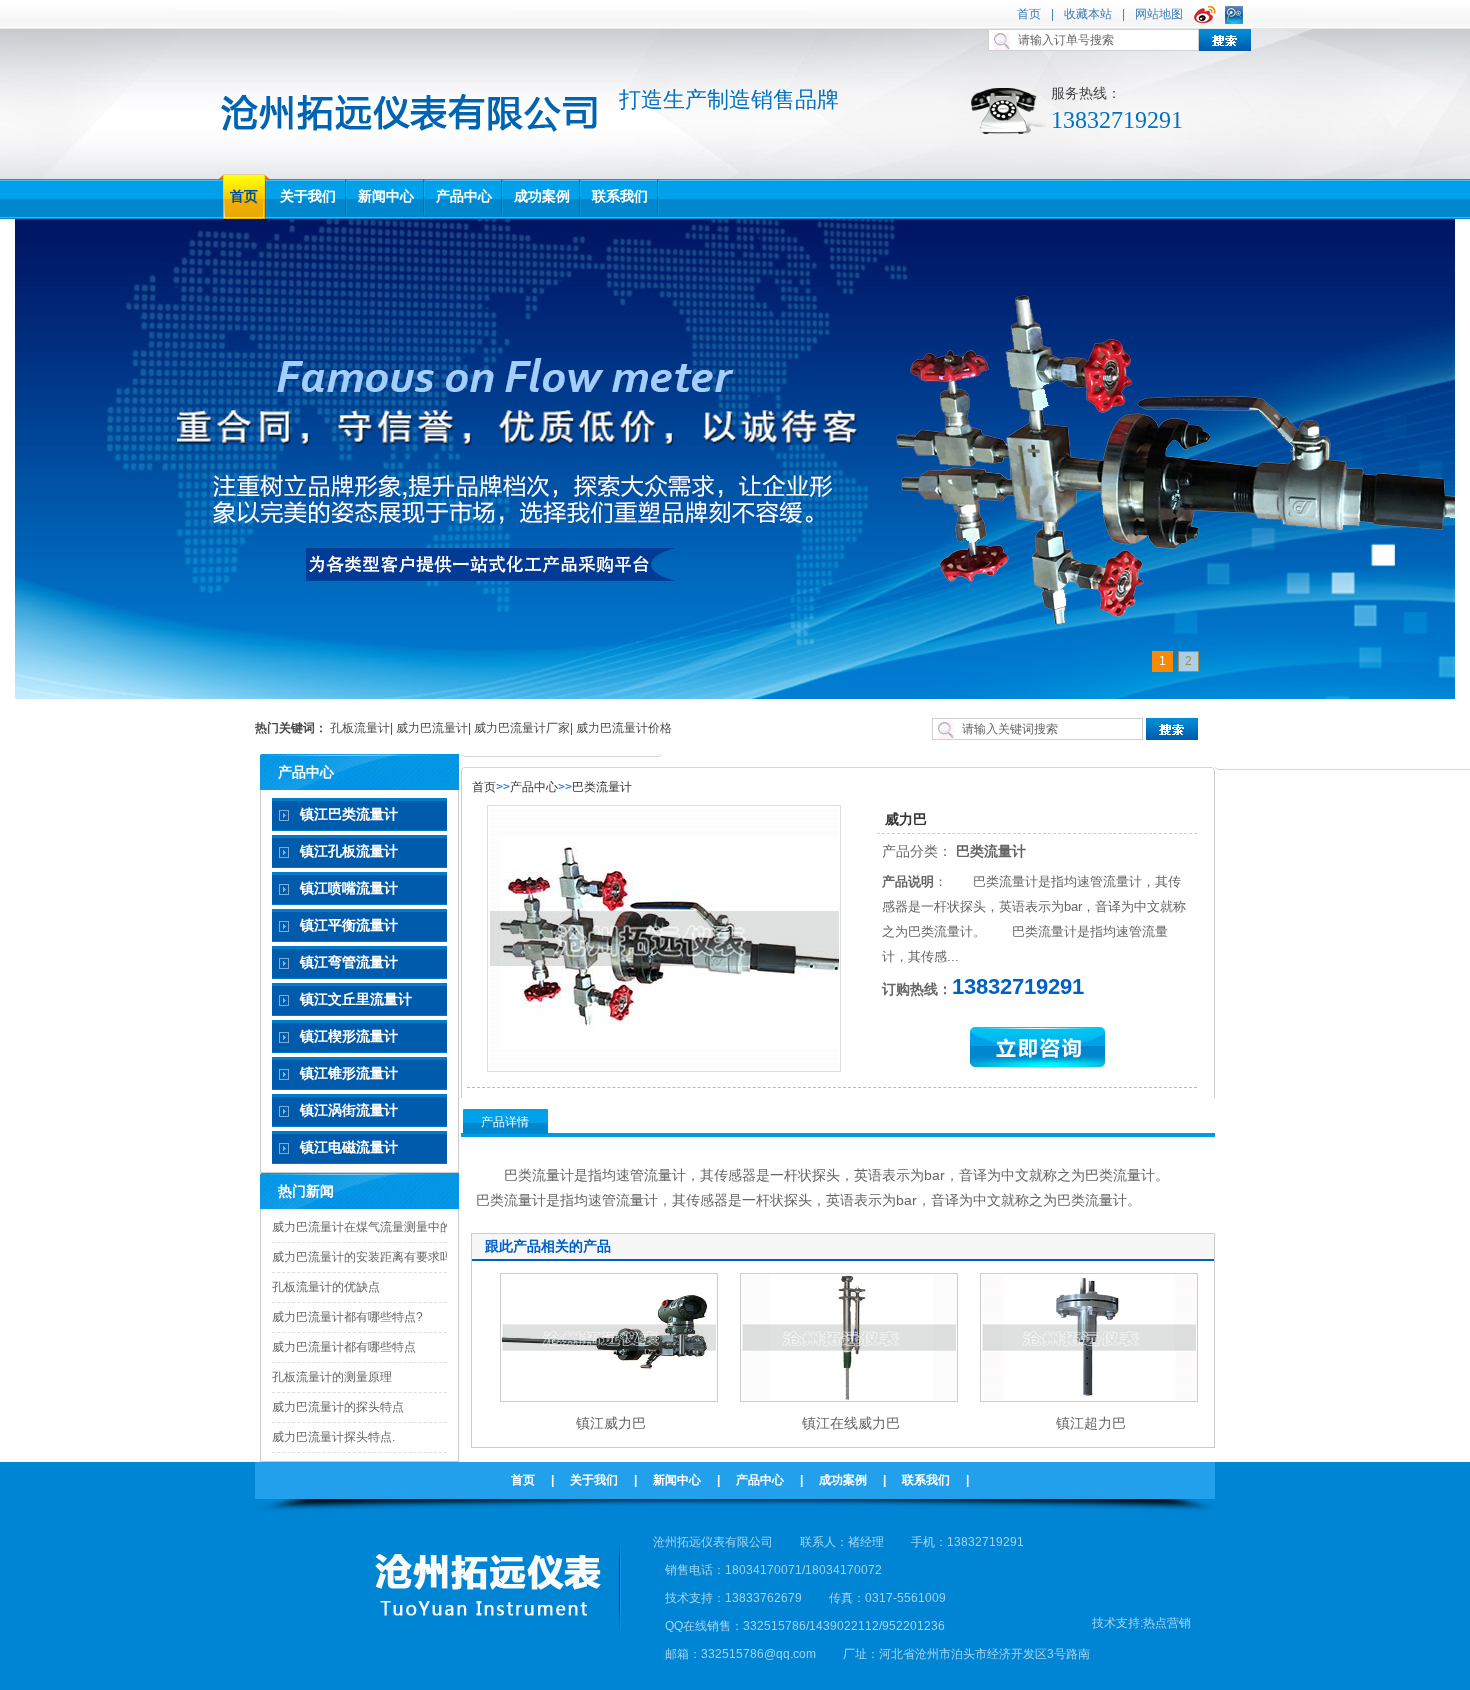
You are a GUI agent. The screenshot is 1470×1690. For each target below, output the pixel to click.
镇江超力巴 (1091, 1423)
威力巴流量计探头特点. (333, 1437)
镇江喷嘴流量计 (349, 888)
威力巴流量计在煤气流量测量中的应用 (374, 1227)
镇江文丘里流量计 (356, 999)
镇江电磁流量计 (349, 1147)
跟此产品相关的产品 (548, 1246)
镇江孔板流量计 (349, 851)
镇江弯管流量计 (349, 962)
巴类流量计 (602, 787)
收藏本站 (1088, 14)
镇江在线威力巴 (851, 1423)
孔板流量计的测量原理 (332, 1377)
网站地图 (1159, 14)
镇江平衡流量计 (349, 925)
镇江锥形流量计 (349, 1073)
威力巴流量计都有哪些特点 (344, 1347)
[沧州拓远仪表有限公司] (409, 142)
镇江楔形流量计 (349, 1036)
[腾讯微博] (1236, 14)
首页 (1029, 14)
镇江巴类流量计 (349, 814)
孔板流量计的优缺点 (326, 1287)
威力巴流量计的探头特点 (338, 1407)
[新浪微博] (1207, 14)
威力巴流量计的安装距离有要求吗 (362, 1257)
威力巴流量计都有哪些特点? (347, 1317)
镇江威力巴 (611, 1423)
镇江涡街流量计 (349, 1110)
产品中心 (534, 787)
